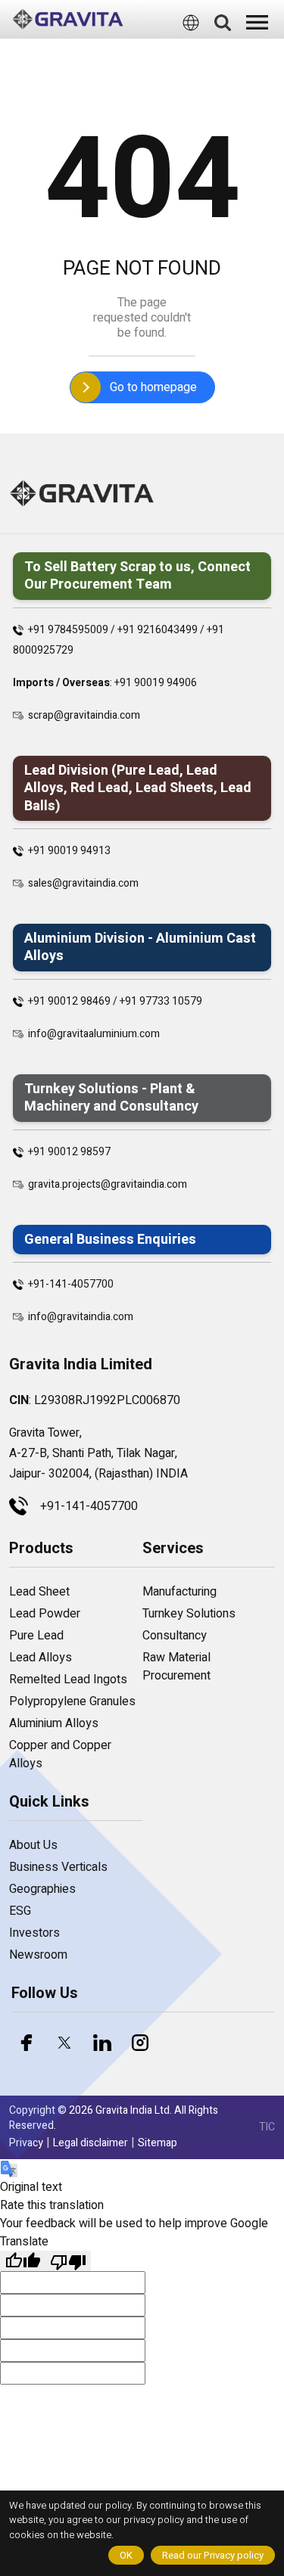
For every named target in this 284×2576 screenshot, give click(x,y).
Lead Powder (45, 1614)
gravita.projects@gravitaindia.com (108, 1184)
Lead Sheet (39, 1592)
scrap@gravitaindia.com (84, 715)
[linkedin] (102, 2043)
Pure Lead (36, 1636)
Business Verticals (58, 1867)
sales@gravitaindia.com (83, 883)
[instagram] (140, 2043)
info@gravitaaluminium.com (94, 1034)
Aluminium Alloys (54, 1723)
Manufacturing (179, 1592)
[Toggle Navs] (257, 22)
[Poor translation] (68, 2261)
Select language (146, 49)
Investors (34, 1933)
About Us (33, 1845)
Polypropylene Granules (72, 1701)
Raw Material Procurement (176, 1667)
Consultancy (175, 1636)
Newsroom (38, 1955)
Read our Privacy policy (213, 2555)
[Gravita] (68, 19)
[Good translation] (23, 2261)
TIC (267, 2127)
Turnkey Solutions (189, 1614)
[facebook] (27, 2043)
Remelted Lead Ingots (68, 1680)
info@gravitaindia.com (81, 1317)
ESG (20, 1911)
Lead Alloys (41, 1658)
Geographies (42, 1889)
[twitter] (64, 2043)
